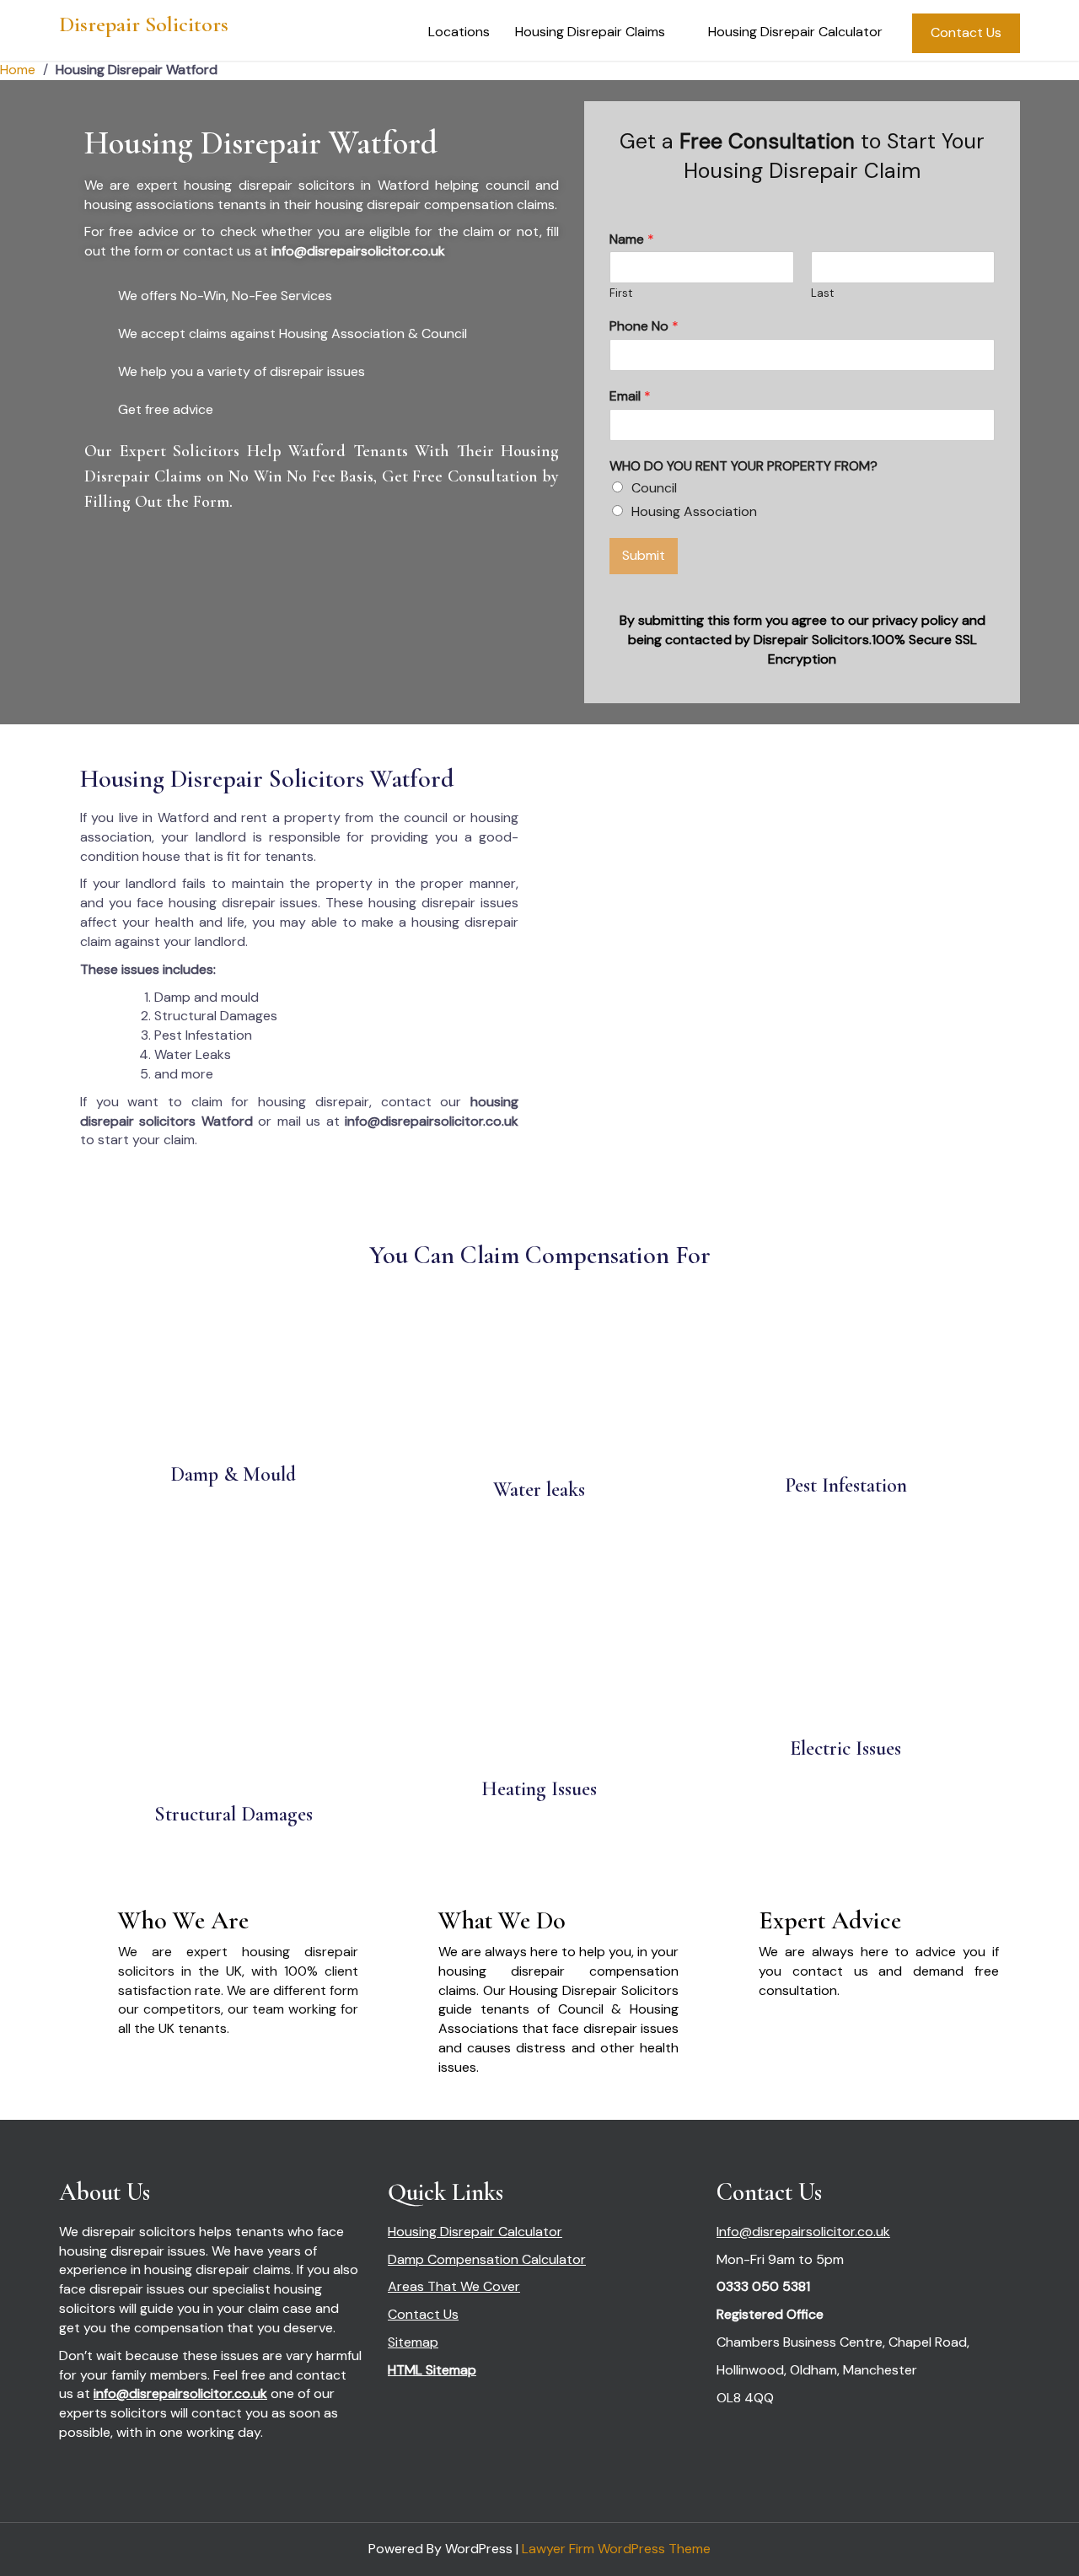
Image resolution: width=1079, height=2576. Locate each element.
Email (630, 396)
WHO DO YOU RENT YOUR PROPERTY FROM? (743, 466)
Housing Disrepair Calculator (795, 32)
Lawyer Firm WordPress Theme (616, 2549)
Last (822, 293)
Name (632, 239)
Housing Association (694, 511)
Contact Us (966, 32)
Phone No (644, 326)
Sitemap (413, 2342)
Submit (644, 555)
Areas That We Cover (454, 2286)
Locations (459, 32)
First (621, 293)
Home (18, 70)
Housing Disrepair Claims (590, 32)
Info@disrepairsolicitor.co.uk (803, 2232)
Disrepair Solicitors (144, 24)
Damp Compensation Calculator (487, 2259)
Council (654, 488)
